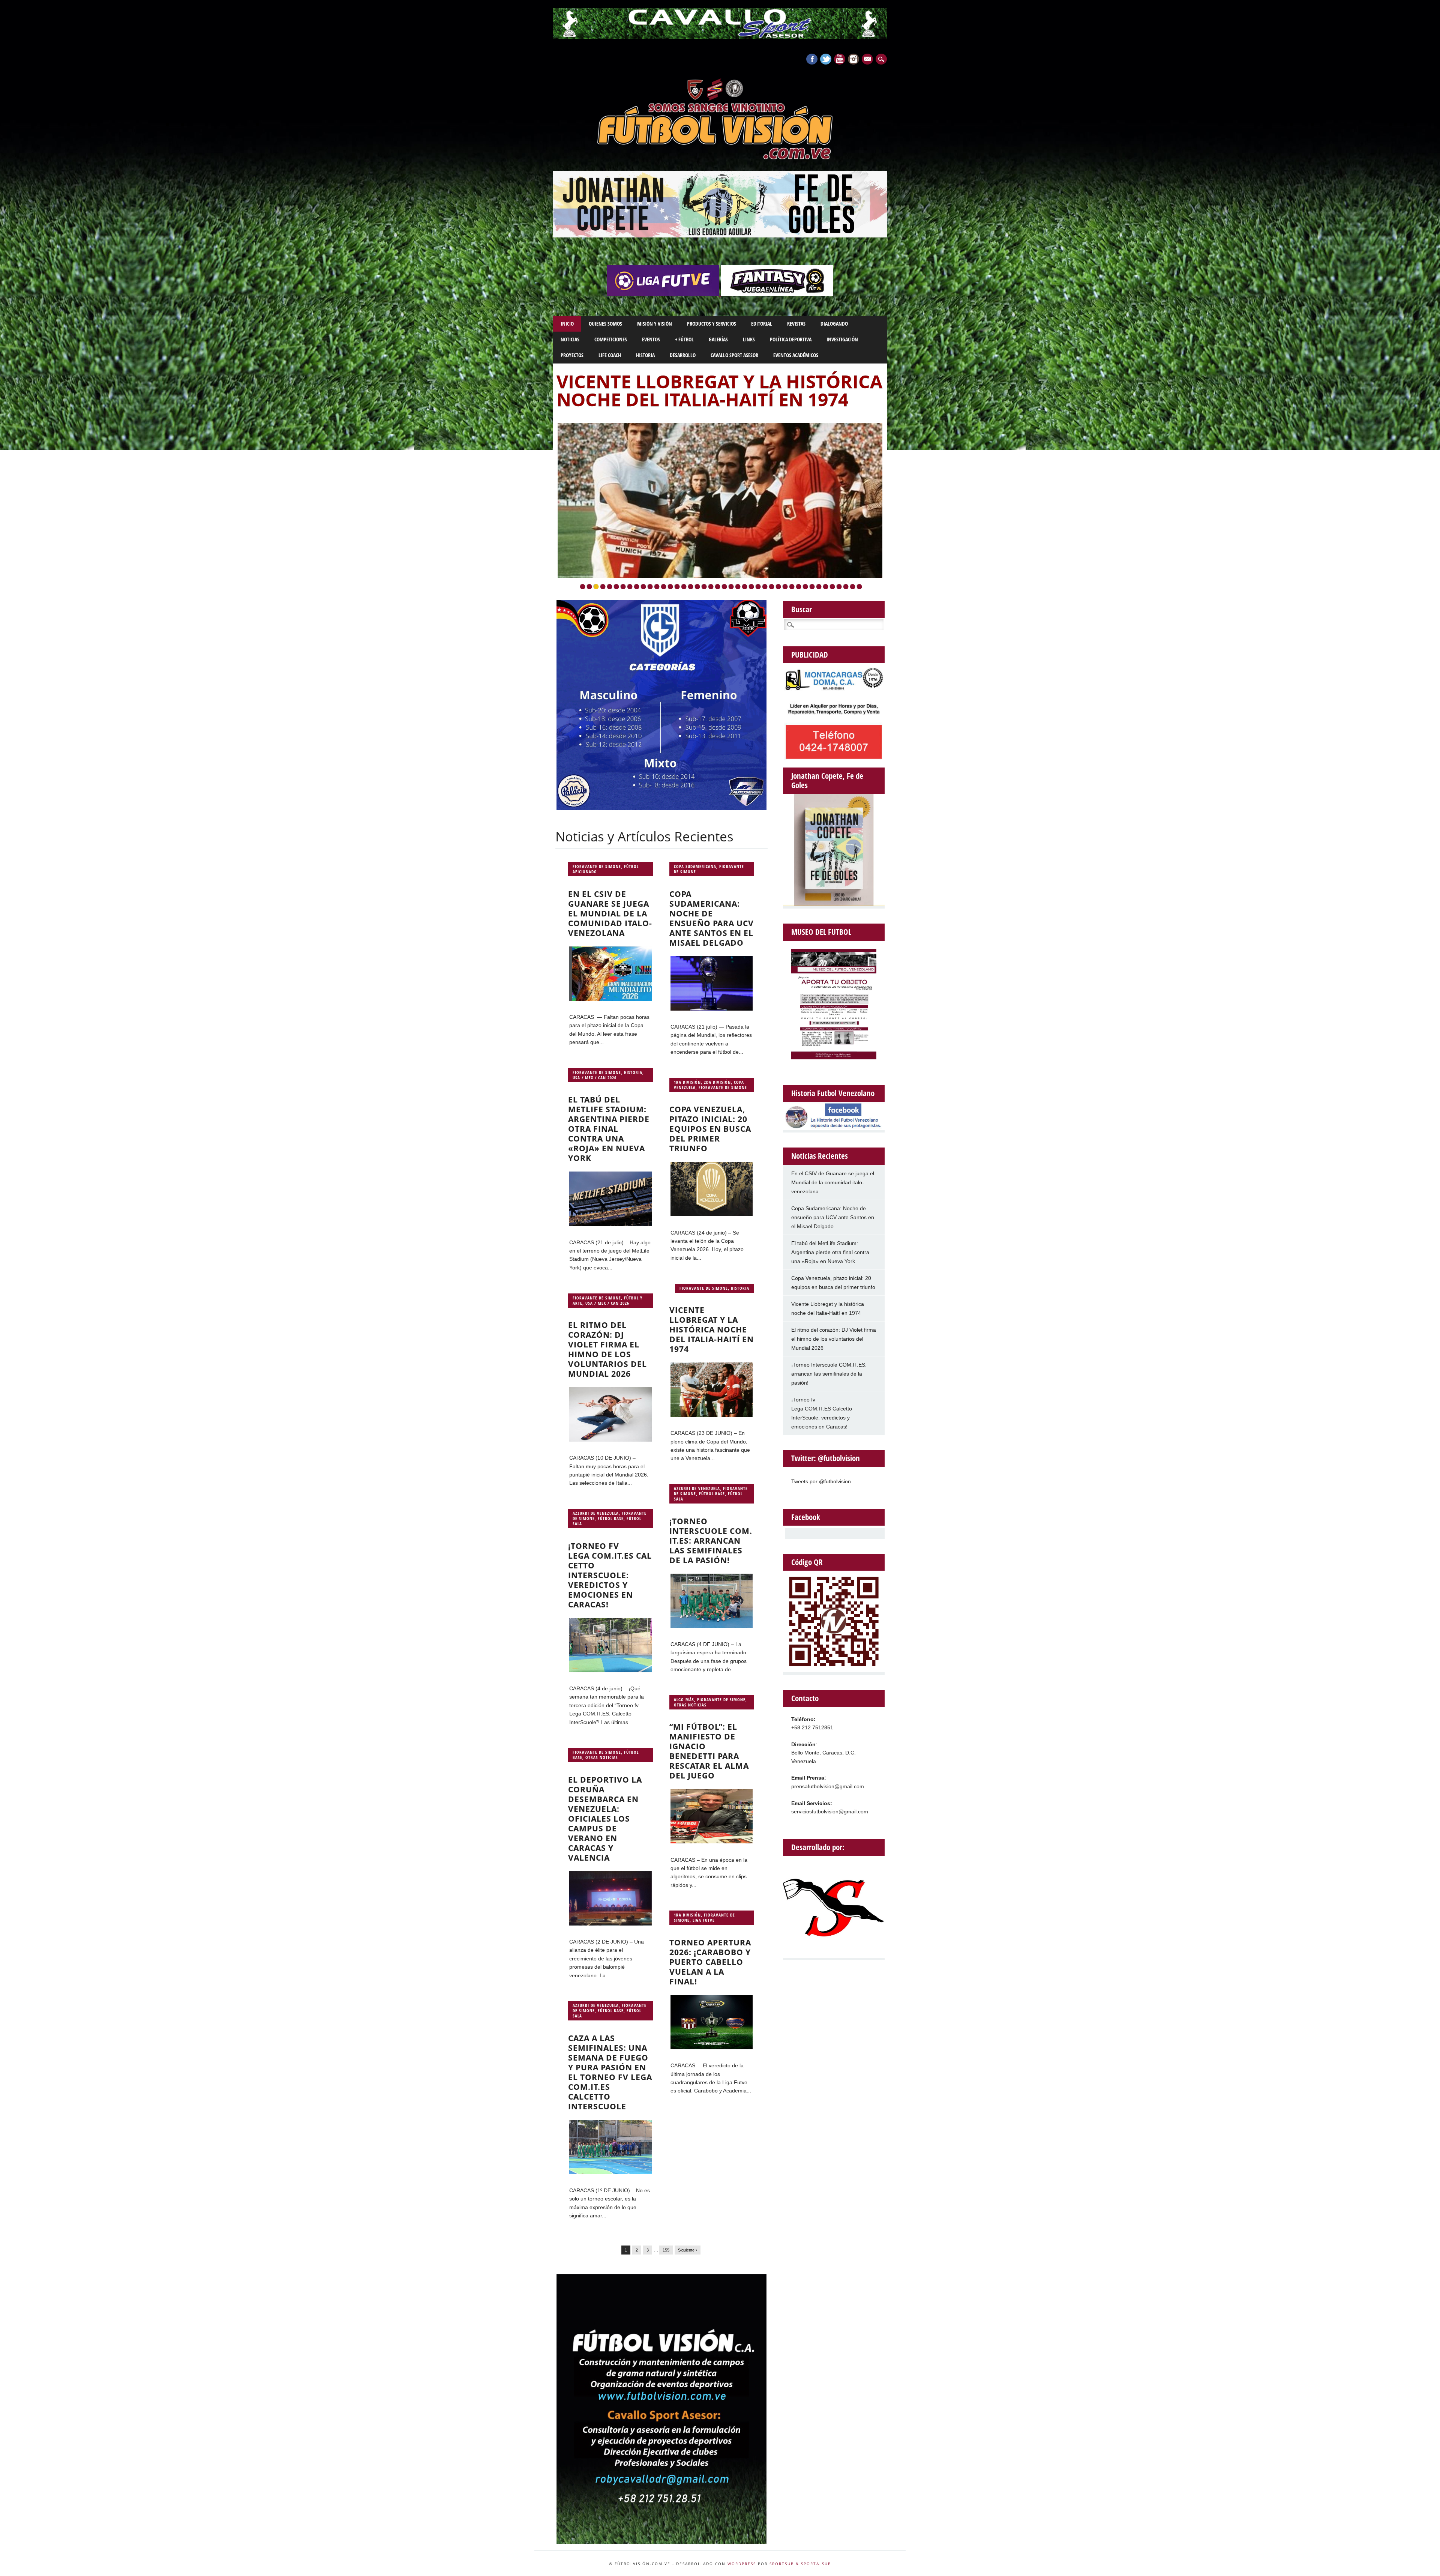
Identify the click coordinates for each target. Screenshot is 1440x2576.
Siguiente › (688, 2250)
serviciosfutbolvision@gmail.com (830, 1811)
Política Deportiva (791, 339)
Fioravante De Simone (597, 866)
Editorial (762, 324)
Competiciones (611, 339)
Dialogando (834, 324)
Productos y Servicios (712, 324)
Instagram (853, 59)
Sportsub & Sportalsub (800, 2564)
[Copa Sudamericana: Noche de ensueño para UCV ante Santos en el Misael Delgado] (712, 1009)
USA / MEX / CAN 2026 (595, 1078)
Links (749, 339)
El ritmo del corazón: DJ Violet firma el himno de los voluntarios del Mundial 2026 (607, 1349)
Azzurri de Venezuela (697, 1488)
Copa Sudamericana (695, 866)
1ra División (687, 1082)
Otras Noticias (690, 1705)
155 (666, 2250)
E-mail (868, 60)
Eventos (651, 339)
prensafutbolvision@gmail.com (828, 1786)
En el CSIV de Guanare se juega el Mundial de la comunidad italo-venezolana (610, 913)
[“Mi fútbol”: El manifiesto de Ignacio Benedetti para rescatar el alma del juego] (712, 1842)
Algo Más (684, 1700)
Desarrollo (683, 355)
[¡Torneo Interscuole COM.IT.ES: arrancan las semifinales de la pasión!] (712, 1626)
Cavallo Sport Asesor (734, 355)
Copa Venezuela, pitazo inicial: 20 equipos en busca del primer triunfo (710, 1129)
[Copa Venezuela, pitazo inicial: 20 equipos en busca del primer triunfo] (712, 1214)
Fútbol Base (712, 1494)
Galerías (718, 339)
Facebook (812, 59)
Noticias (570, 339)
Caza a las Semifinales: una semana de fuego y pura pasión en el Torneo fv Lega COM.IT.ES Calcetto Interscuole (610, 2072)
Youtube (840, 59)
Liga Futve (704, 1920)
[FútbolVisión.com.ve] (720, 158)
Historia (645, 355)
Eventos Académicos (796, 355)
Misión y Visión (655, 324)
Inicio (567, 324)
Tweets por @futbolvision (821, 1481)
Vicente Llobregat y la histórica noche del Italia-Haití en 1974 (712, 1329)
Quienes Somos (605, 324)
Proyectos (572, 355)
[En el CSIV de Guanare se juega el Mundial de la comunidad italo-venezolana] (610, 999)
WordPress (742, 2564)
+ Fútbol (684, 339)
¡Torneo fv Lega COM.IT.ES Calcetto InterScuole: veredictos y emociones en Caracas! (610, 1575)
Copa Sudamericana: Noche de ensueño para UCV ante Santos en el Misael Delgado (712, 918)
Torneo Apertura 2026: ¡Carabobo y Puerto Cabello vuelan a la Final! (710, 1962)
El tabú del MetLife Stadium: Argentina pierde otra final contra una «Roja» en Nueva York (609, 1129)
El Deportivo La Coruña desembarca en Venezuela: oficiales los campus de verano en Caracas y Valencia (605, 1819)
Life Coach (610, 355)
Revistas (796, 324)
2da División (717, 1082)
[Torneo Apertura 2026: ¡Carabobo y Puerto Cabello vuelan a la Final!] (712, 2047)
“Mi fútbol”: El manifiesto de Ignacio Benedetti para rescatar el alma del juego (709, 1751)
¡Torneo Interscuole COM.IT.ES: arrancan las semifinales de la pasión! (713, 399)
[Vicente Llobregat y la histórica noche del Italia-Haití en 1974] (712, 1415)
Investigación (842, 339)
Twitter (826, 59)
